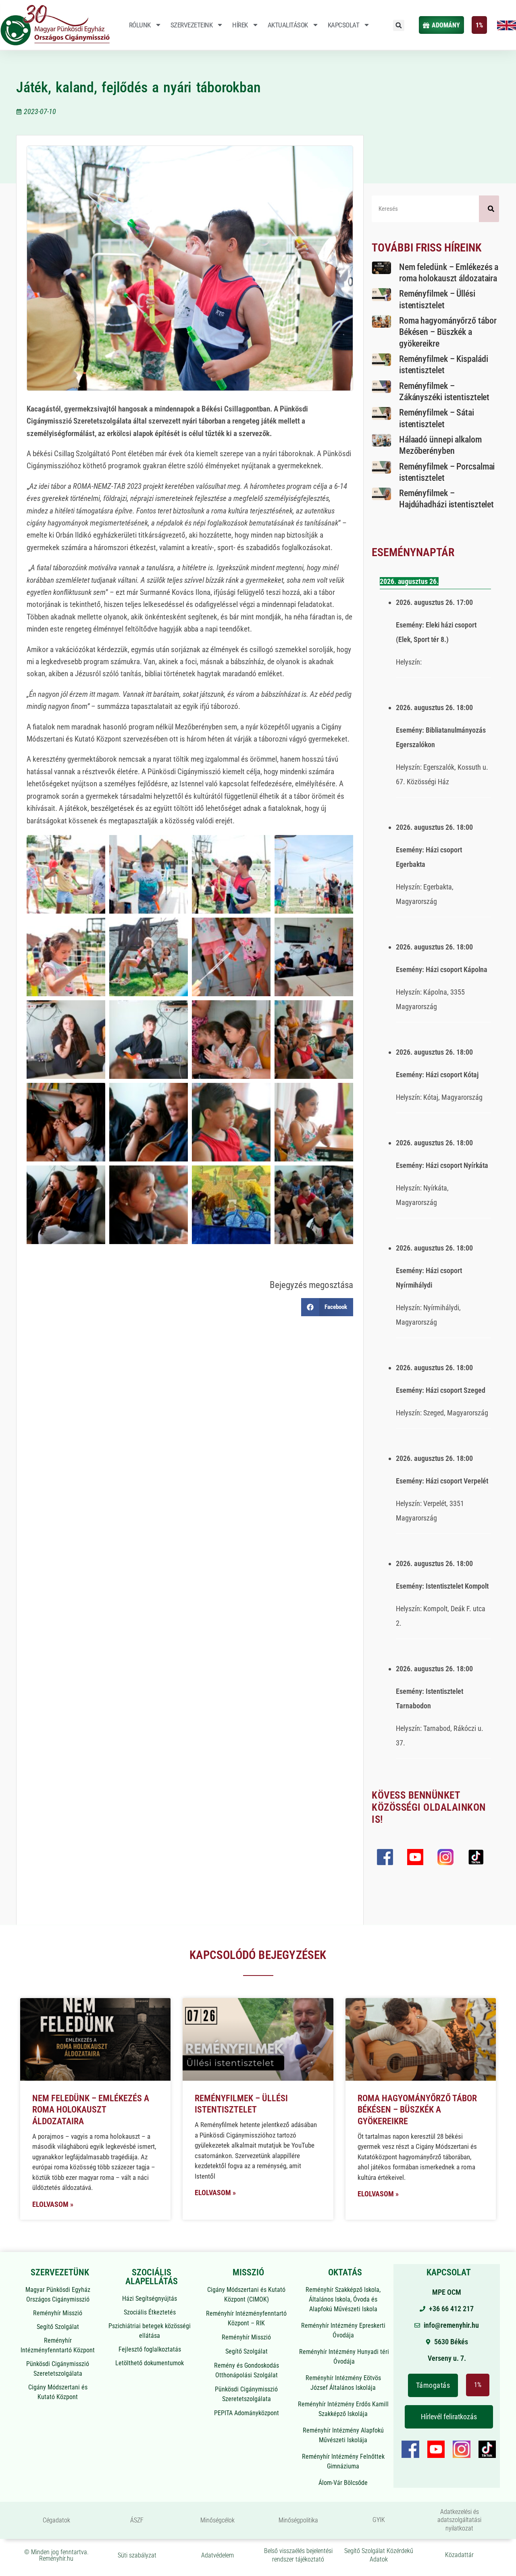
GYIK (379, 2520)
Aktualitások (288, 25)
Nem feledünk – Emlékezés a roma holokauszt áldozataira (91, 2110)
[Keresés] (489, 209)
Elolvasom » (53, 2204)
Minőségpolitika (298, 2520)
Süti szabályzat (137, 2555)
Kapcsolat (344, 25)
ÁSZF (137, 2520)
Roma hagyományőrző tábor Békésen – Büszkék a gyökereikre (448, 332)
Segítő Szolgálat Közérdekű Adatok (379, 2555)
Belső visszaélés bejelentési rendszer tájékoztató (298, 2555)
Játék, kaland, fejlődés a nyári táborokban (138, 87)
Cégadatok (56, 2520)
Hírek (240, 25)
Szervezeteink (192, 25)
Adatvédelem (217, 2555)
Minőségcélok (217, 2520)
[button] (399, 25)
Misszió (248, 2272)
